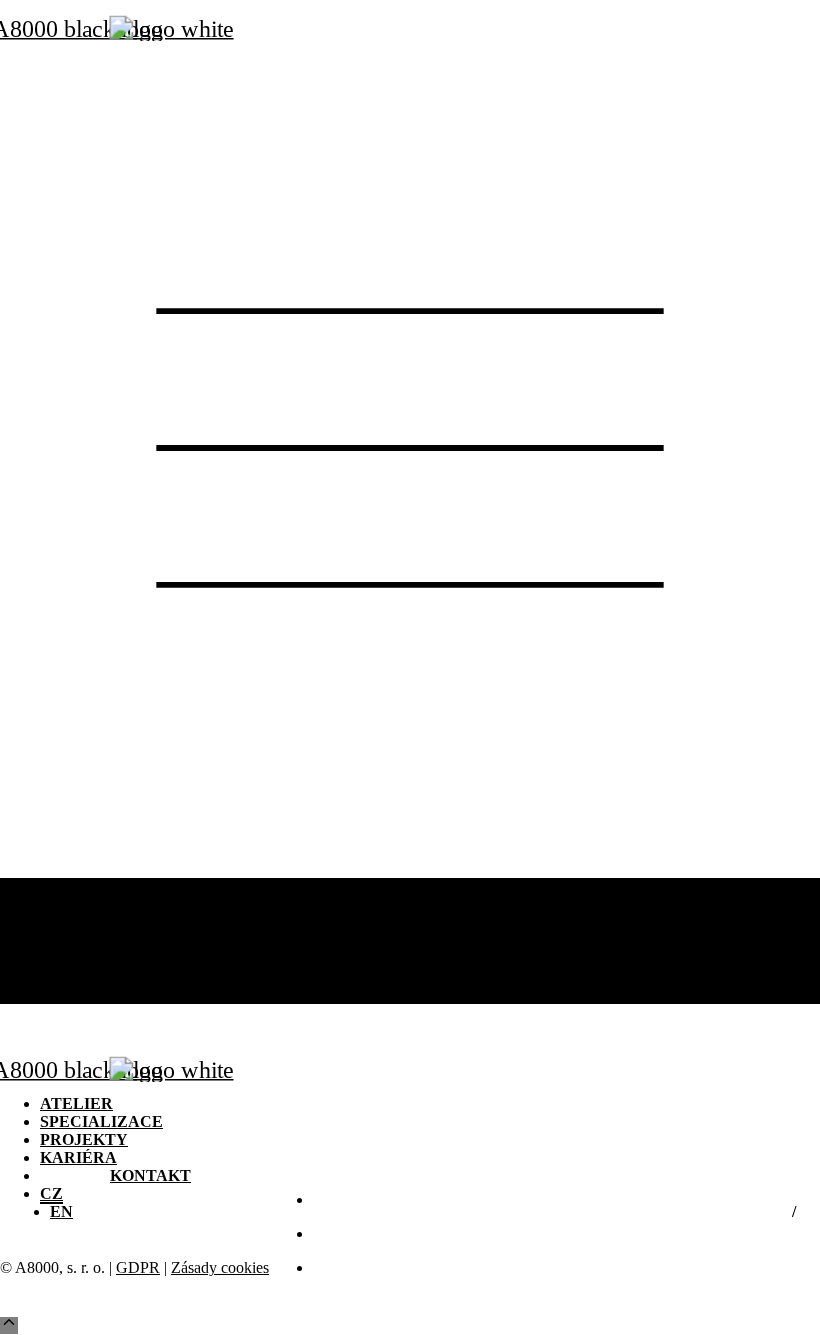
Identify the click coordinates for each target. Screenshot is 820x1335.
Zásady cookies (220, 1267)
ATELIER (73, 886)
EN (61, 994)
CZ (50, 976)
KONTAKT (149, 958)
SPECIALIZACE (97, 904)
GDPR (138, 1267)
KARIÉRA (76, 940)
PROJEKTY (81, 922)
